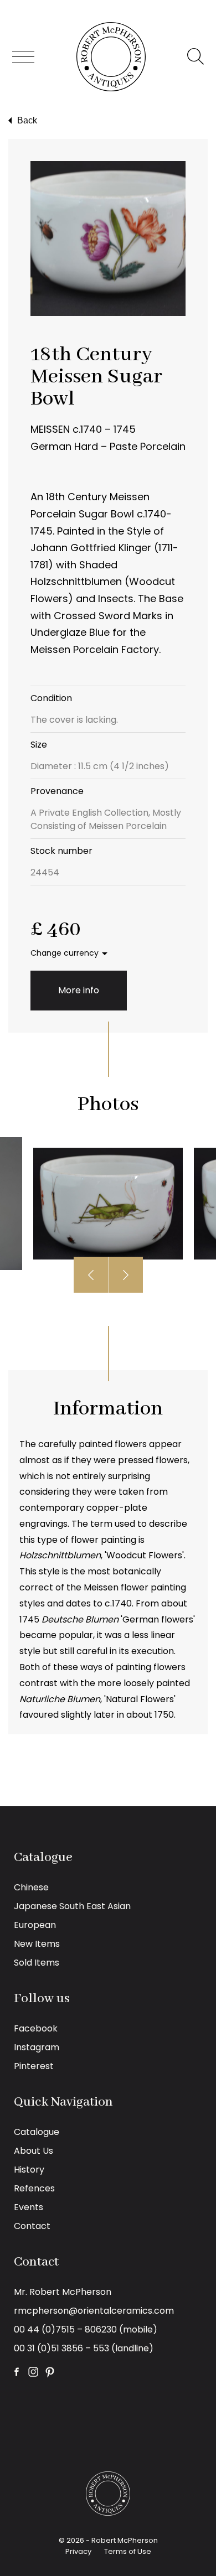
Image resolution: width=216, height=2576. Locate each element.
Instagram (37, 2047)
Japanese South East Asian (72, 1906)
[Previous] (91, 1275)
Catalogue (37, 2132)
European (35, 1925)
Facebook (36, 2028)
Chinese (31, 1887)
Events (29, 2207)
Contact (32, 2226)
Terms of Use (128, 2551)
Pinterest (34, 2066)
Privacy (78, 2551)
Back (27, 120)
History (29, 2170)
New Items (37, 1944)
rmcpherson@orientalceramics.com (94, 2311)
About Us (34, 2151)
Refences (34, 2188)
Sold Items (37, 1963)
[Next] (126, 1275)
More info (79, 990)
